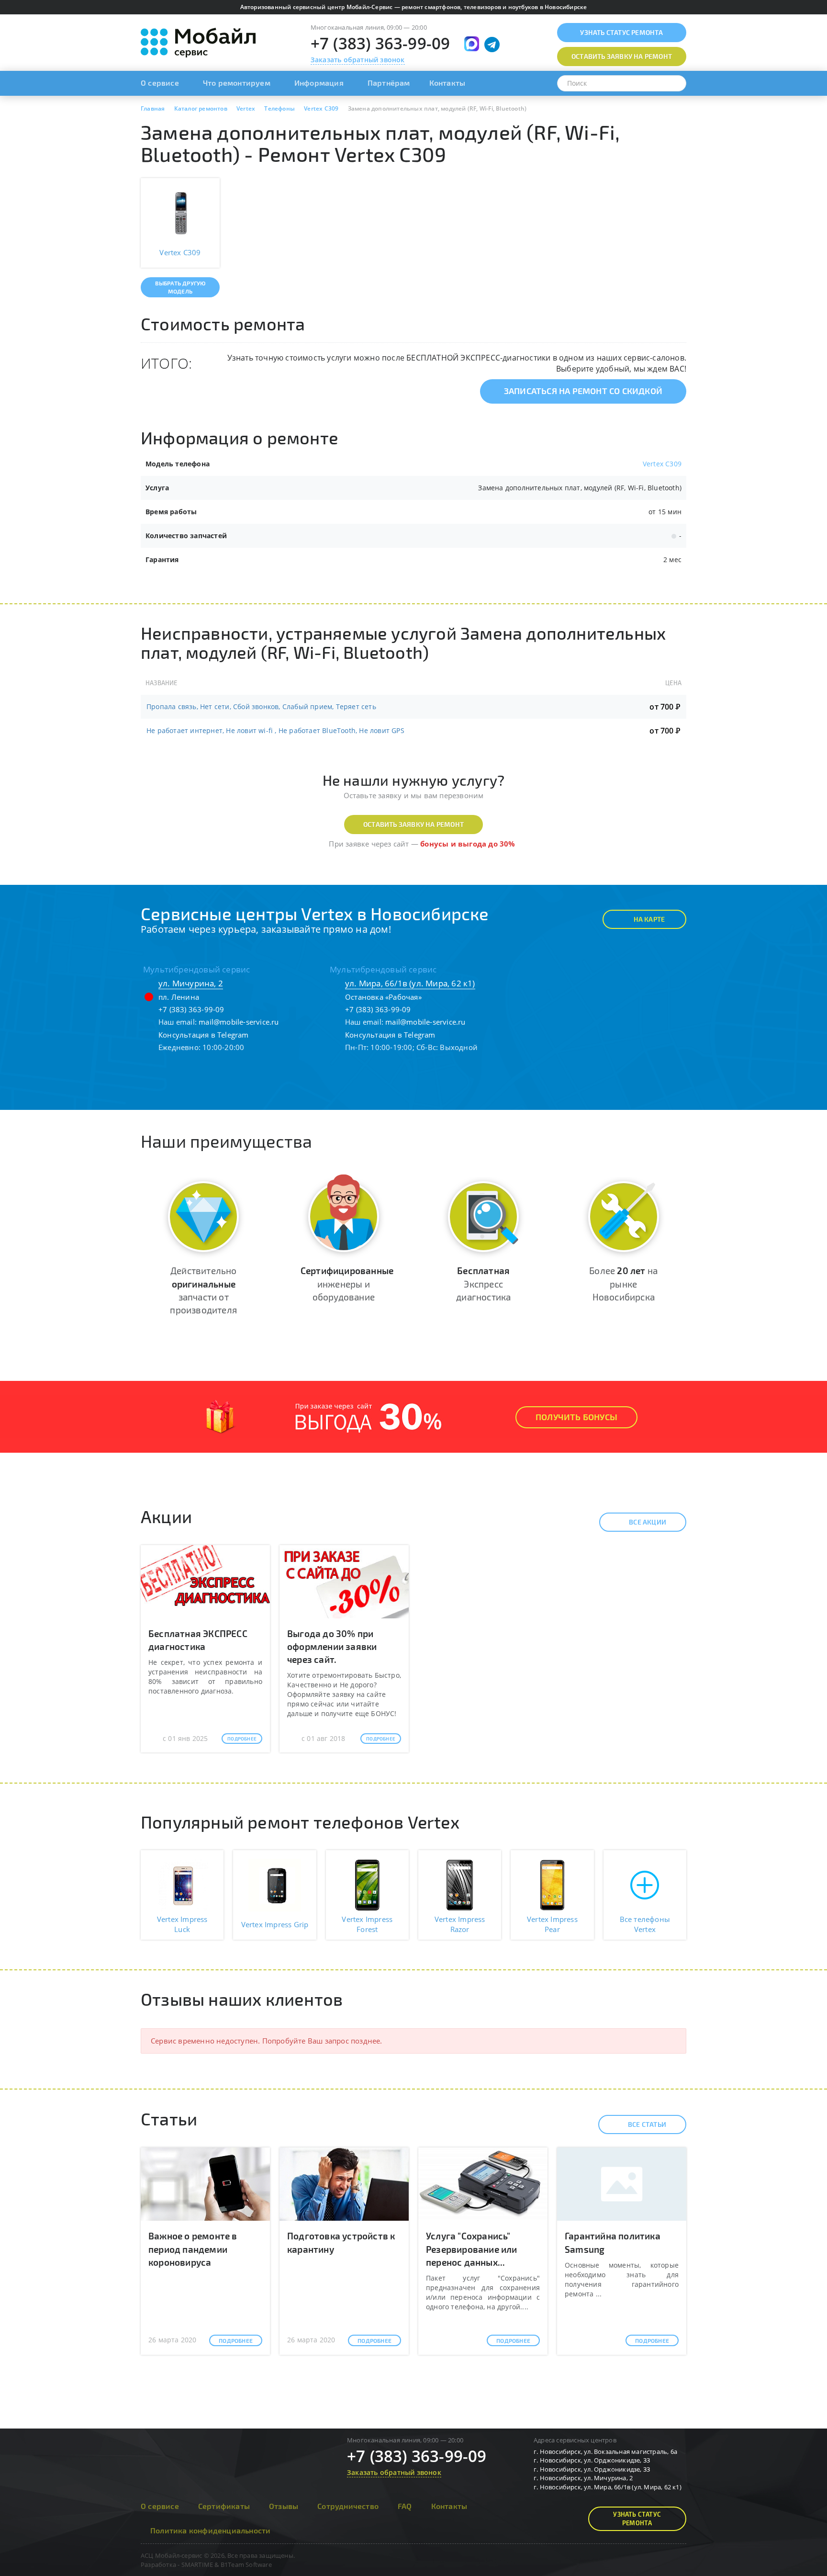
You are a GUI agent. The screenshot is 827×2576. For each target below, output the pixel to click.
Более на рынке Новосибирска (623, 1283)
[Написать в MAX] (472, 44)
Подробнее (242, 1739)
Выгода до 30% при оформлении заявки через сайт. (332, 1646)
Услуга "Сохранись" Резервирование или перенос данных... (472, 2249)
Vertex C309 (662, 464)
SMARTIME (197, 2565)
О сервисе (160, 83)
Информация (319, 83)
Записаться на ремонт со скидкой (583, 391)
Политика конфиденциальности (210, 2530)
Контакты (447, 83)
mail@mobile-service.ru (239, 1022)
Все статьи (647, 2124)
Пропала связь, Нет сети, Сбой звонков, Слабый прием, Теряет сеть (261, 706)
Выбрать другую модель (180, 287)
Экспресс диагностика (483, 1283)
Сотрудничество (348, 2506)
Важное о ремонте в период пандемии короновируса (193, 2249)
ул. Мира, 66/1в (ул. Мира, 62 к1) (410, 983)
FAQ (405, 2506)
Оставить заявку (622, 56)
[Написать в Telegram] (492, 45)
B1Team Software (246, 2565)
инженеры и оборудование (347, 1283)
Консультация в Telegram (204, 1035)
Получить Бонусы (576, 1417)
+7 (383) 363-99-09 (380, 43)
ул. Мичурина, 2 (191, 983)
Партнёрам (389, 83)
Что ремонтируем (237, 83)
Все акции (648, 1522)
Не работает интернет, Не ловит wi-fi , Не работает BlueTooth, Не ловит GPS (275, 730)
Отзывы (284, 2506)
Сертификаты (224, 2506)
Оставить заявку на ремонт (413, 824)
